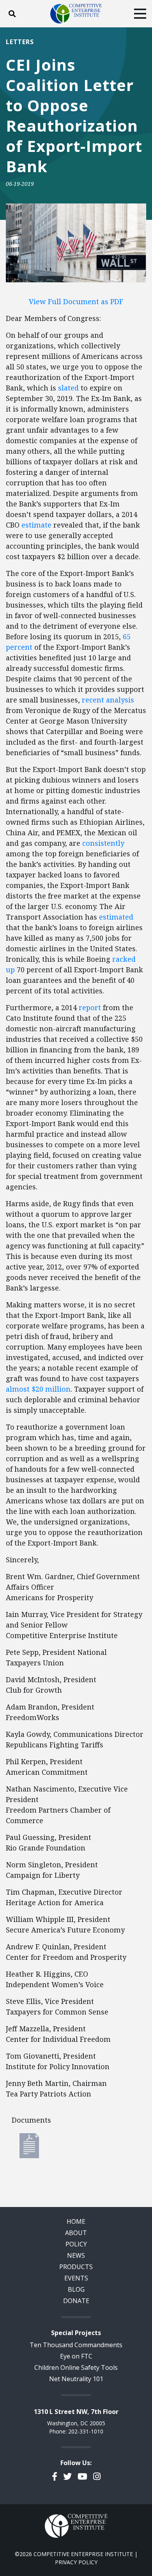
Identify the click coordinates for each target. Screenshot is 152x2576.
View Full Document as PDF (76, 301)
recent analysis (108, 700)
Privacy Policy (76, 2562)
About (76, 2233)
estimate (36, 525)
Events (76, 2278)
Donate (76, 2301)
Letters (20, 42)
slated (68, 388)
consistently (103, 843)
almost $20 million (38, 1389)
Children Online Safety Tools (76, 2367)
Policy (76, 2244)
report (90, 1007)
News (76, 2255)
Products (76, 2267)
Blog (76, 2289)
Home (76, 2221)
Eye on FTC (76, 2356)
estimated (116, 917)
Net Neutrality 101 (76, 2379)
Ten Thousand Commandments (76, 2345)
